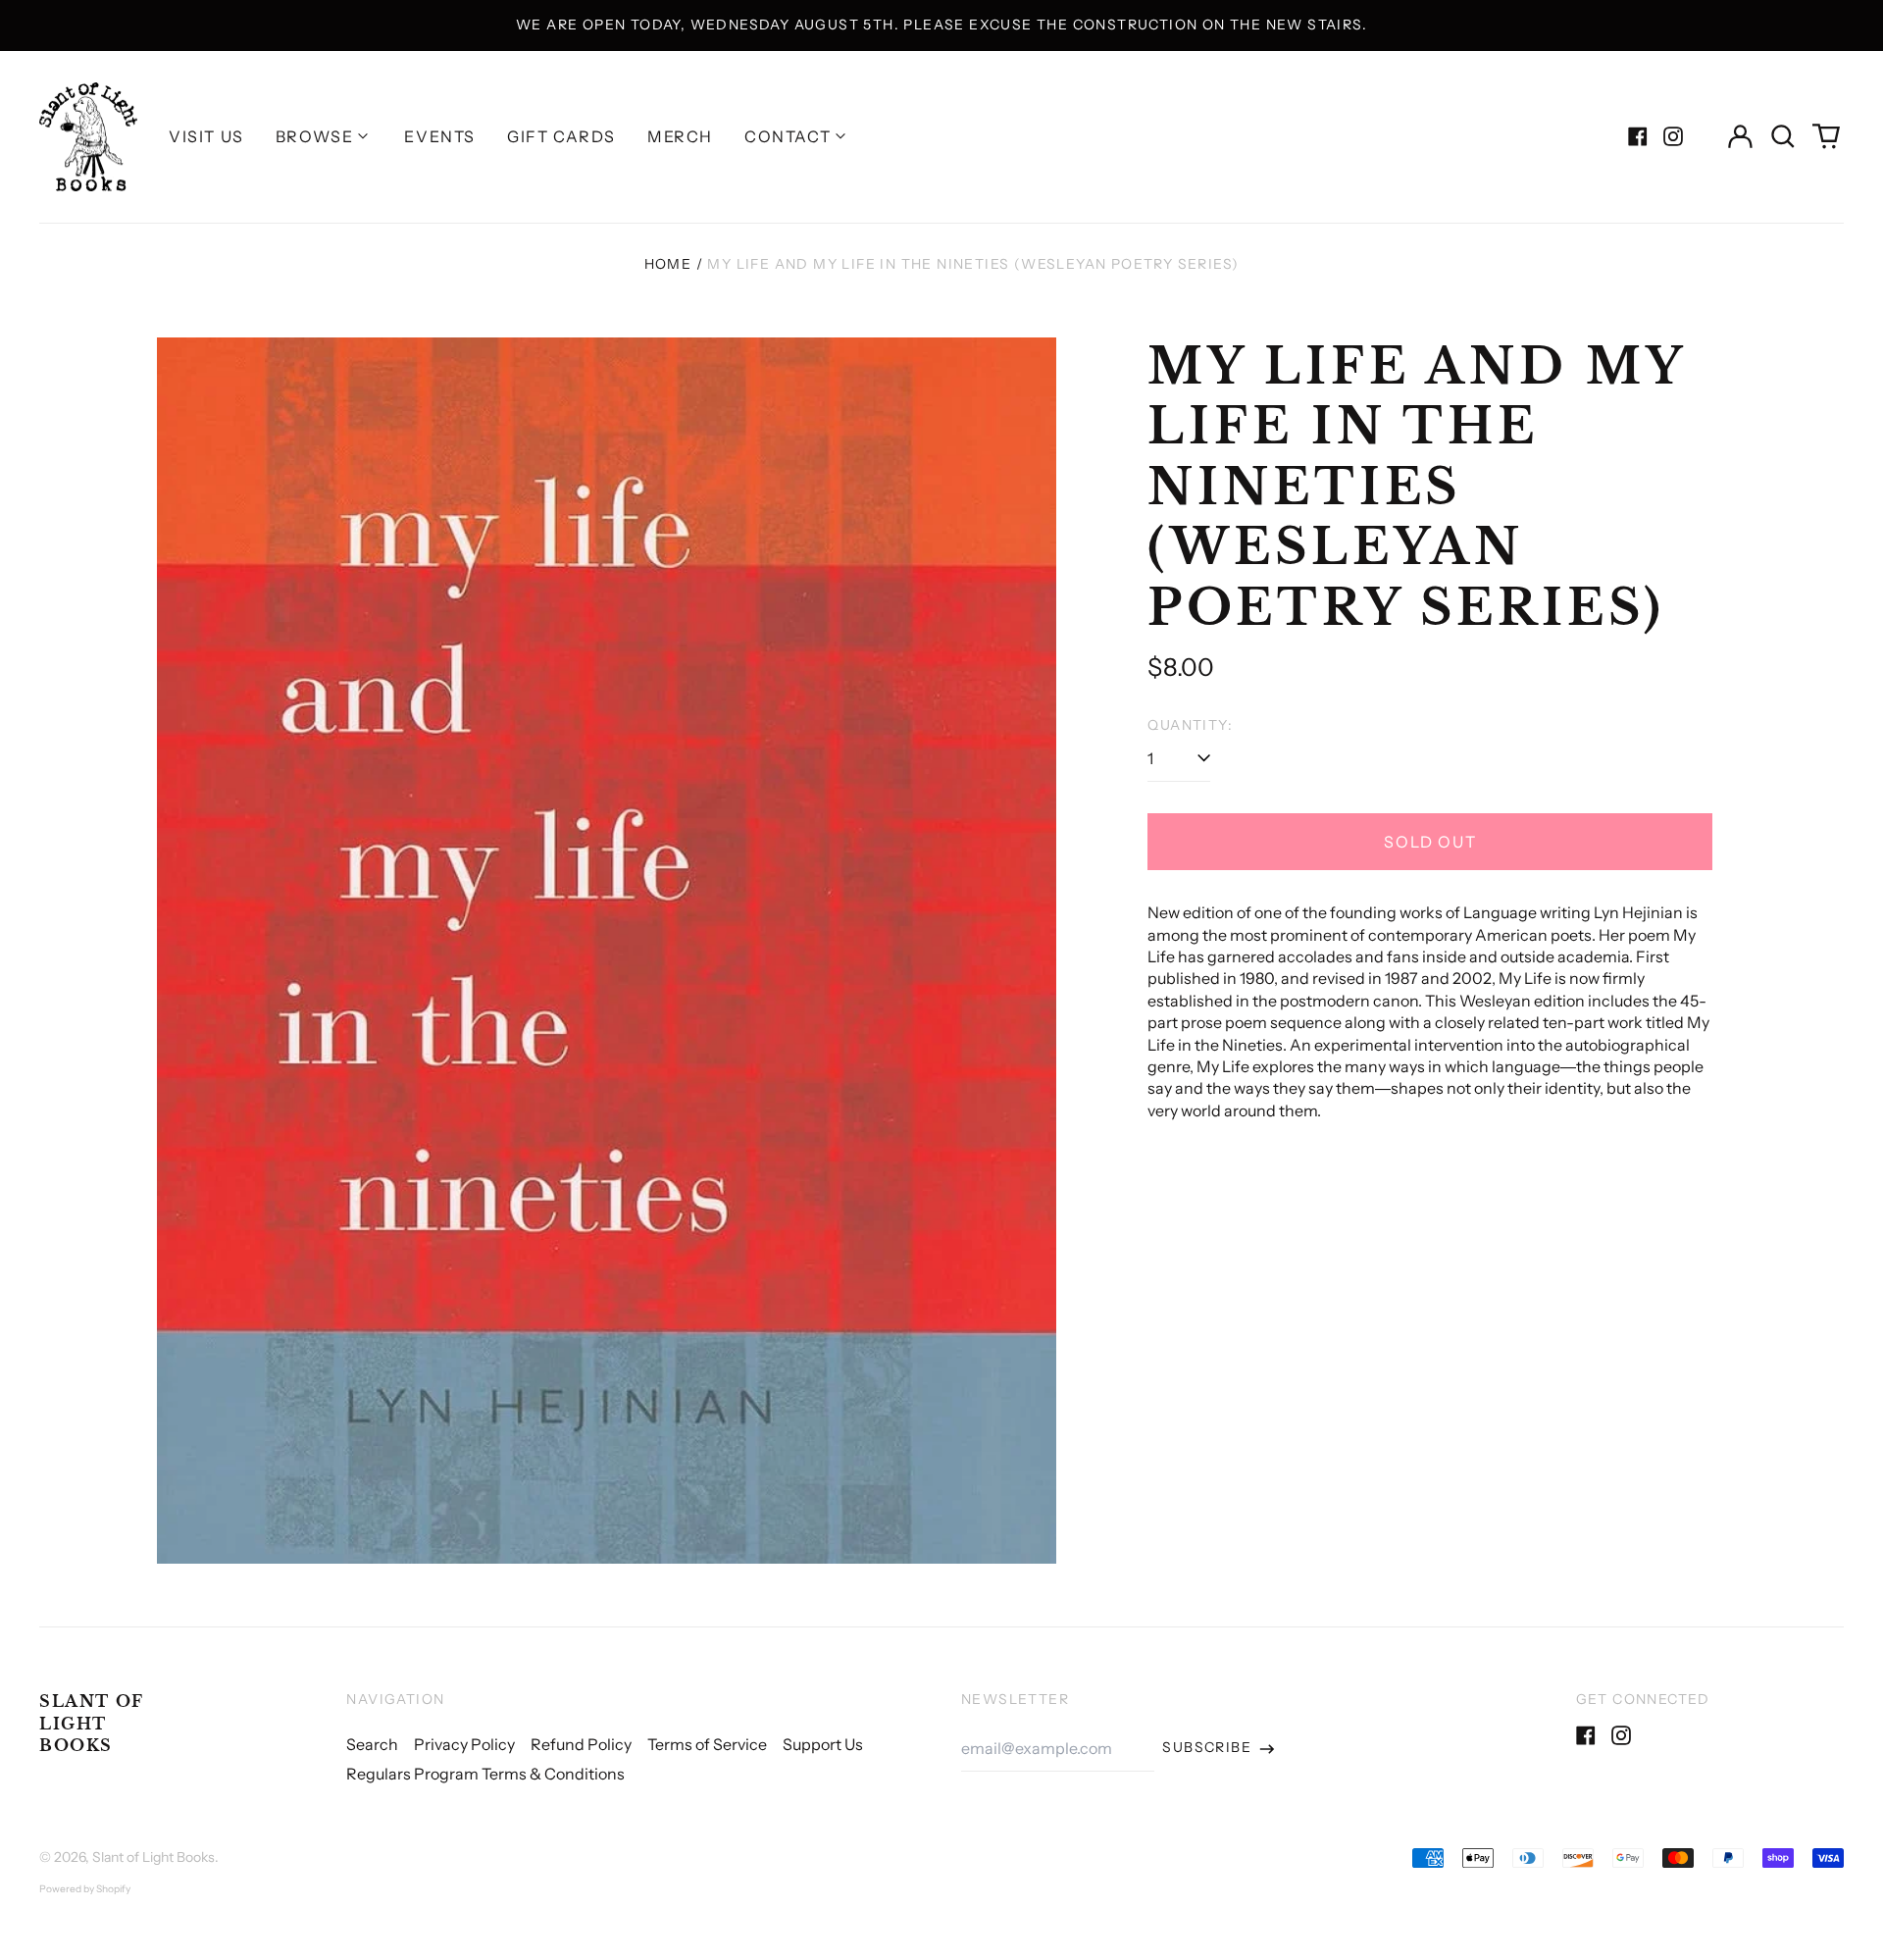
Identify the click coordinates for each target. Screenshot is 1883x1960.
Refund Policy (581, 1744)
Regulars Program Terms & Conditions (485, 1774)
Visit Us (206, 136)
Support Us (823, 1744)
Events (440, 136)
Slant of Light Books (92, 1723)
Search (372, 1744)
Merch (680, 136)
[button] (1783, 136)
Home (668, 264)
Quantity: (1190, 725)
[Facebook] (1638, 136)
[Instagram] (1673, 136)
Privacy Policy (464, 1744)
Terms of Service (707, 1744)
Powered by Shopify (85, 1889)
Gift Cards (561, 136)
